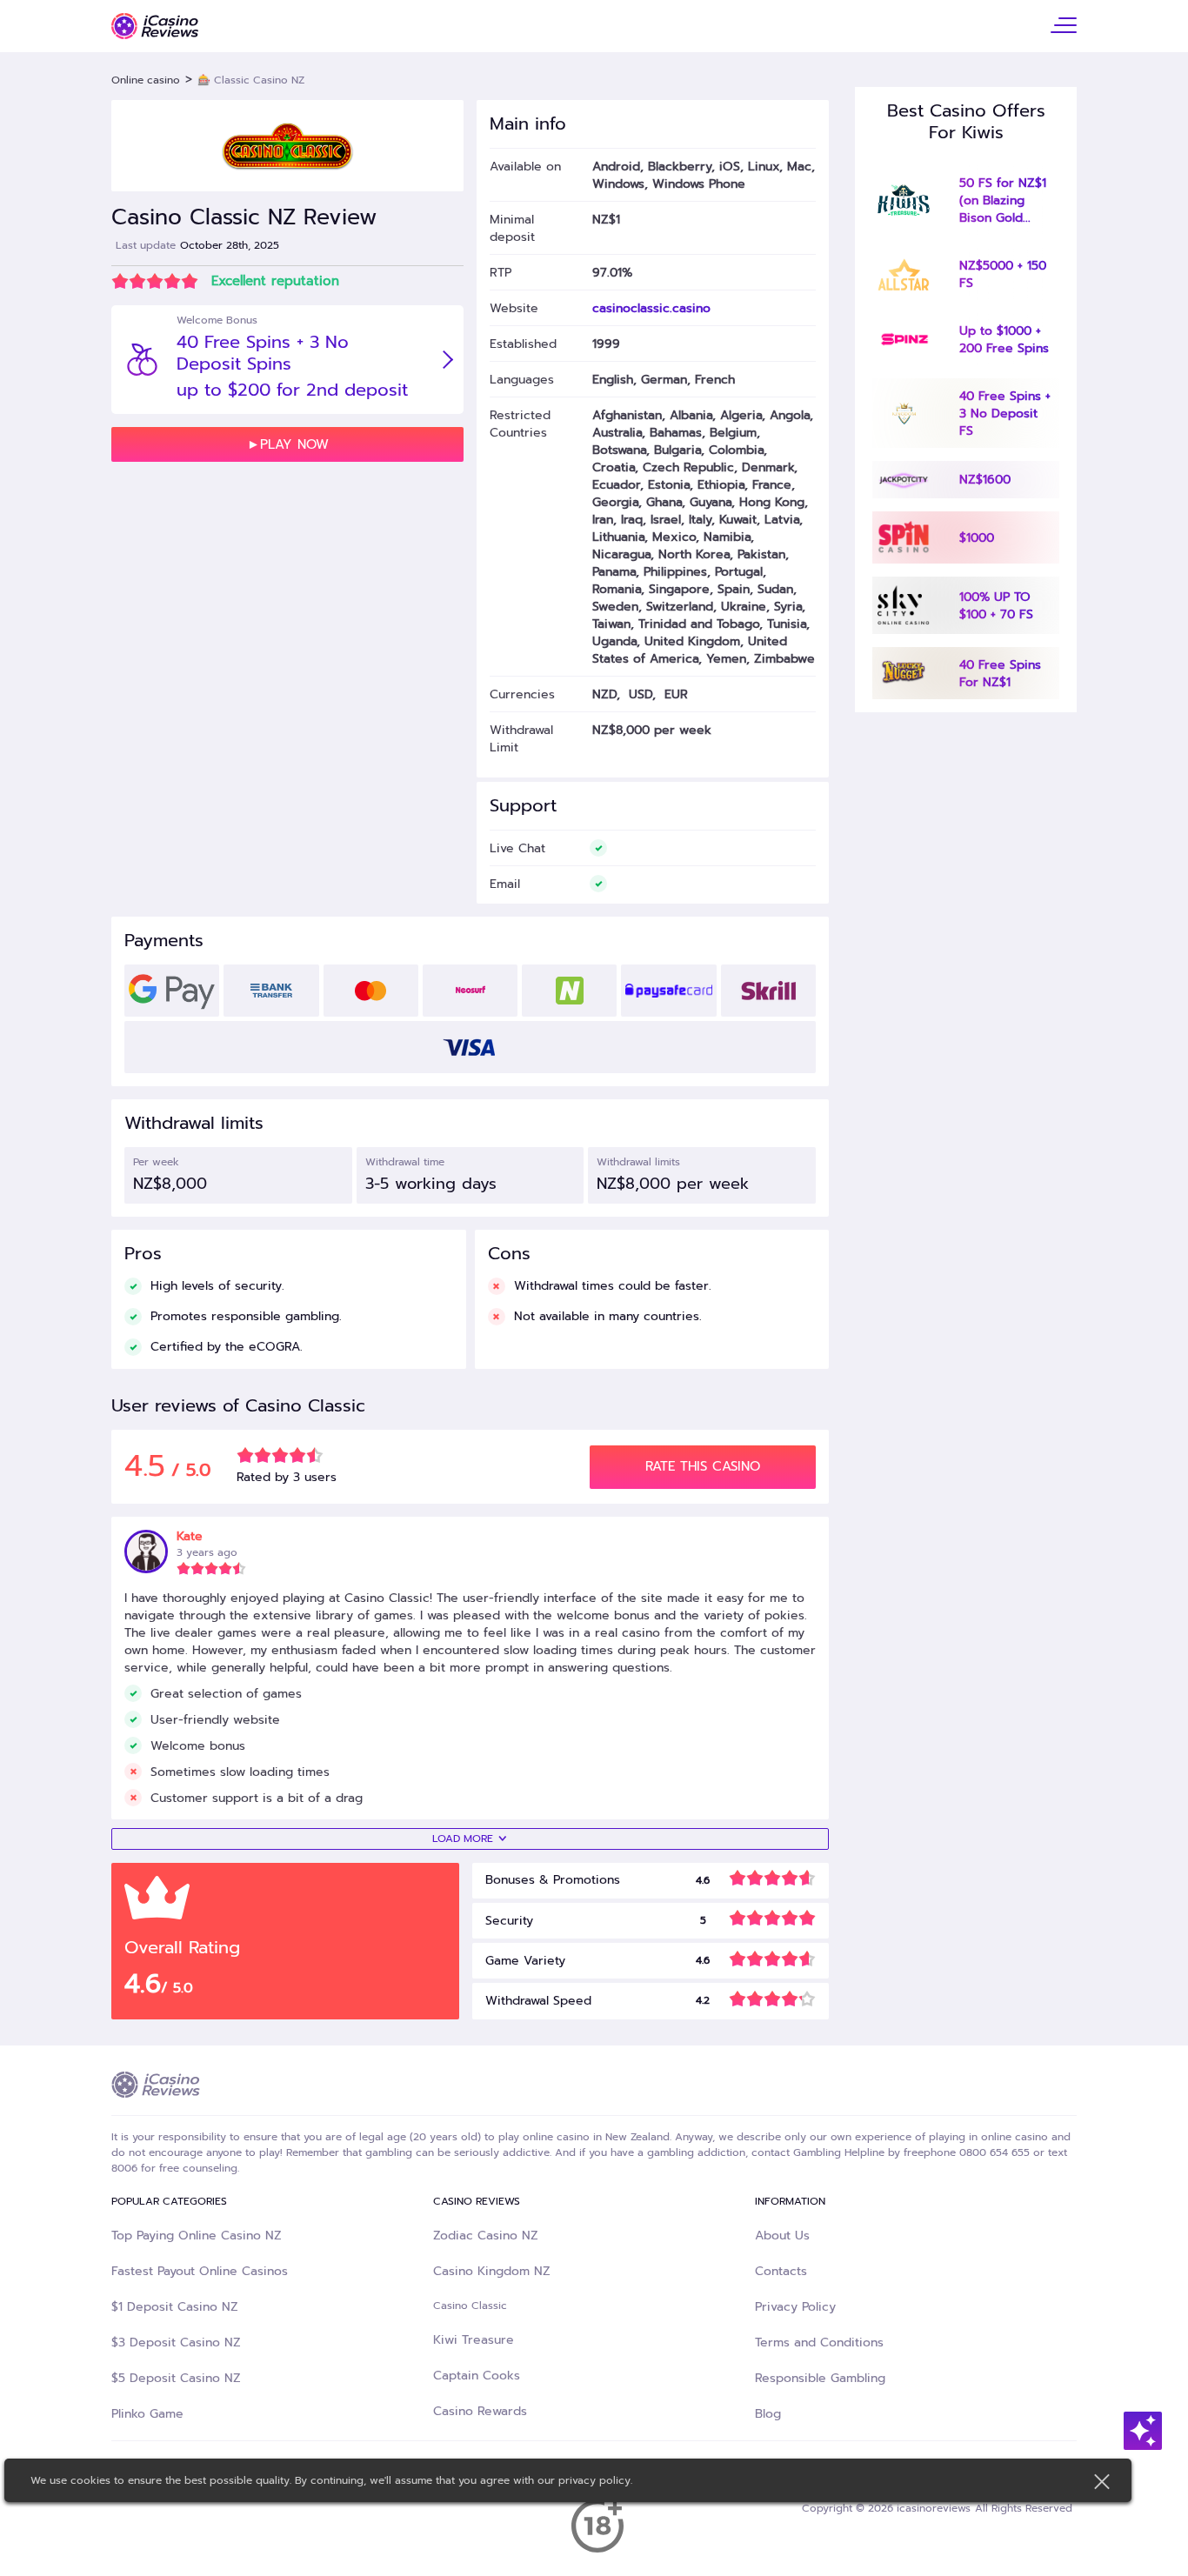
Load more (463, 1839)
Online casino (146, 80)
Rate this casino (703, 1466)
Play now (294, 444)
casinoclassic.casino (651, 308)
